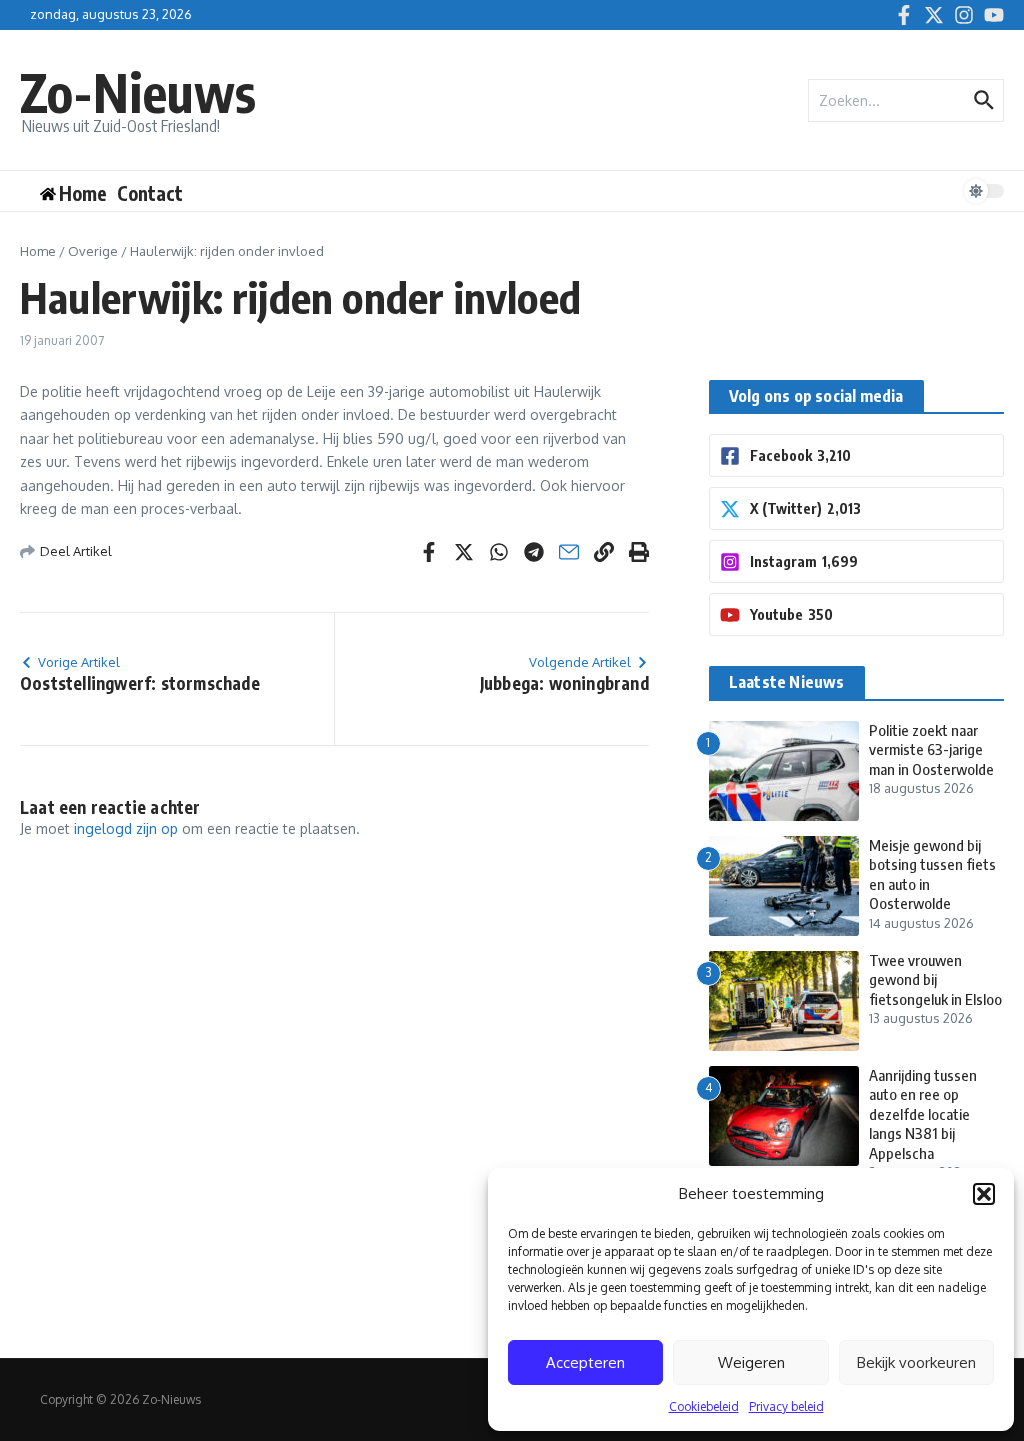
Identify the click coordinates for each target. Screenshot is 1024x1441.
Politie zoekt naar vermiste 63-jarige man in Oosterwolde (931, 749)
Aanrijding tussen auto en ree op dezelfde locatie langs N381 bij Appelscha (923, 1114)
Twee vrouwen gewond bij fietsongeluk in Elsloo (935, 979)
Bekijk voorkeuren (916, 1362)
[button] (984, 1194)
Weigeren (751, 1362)
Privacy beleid (786, 1406)
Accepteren (585, 1362)
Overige (93, 251)
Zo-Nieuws (138, 91)
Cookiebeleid (704, 1406)
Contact (150, 193)
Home (38, 251)
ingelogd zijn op (126, 828)
